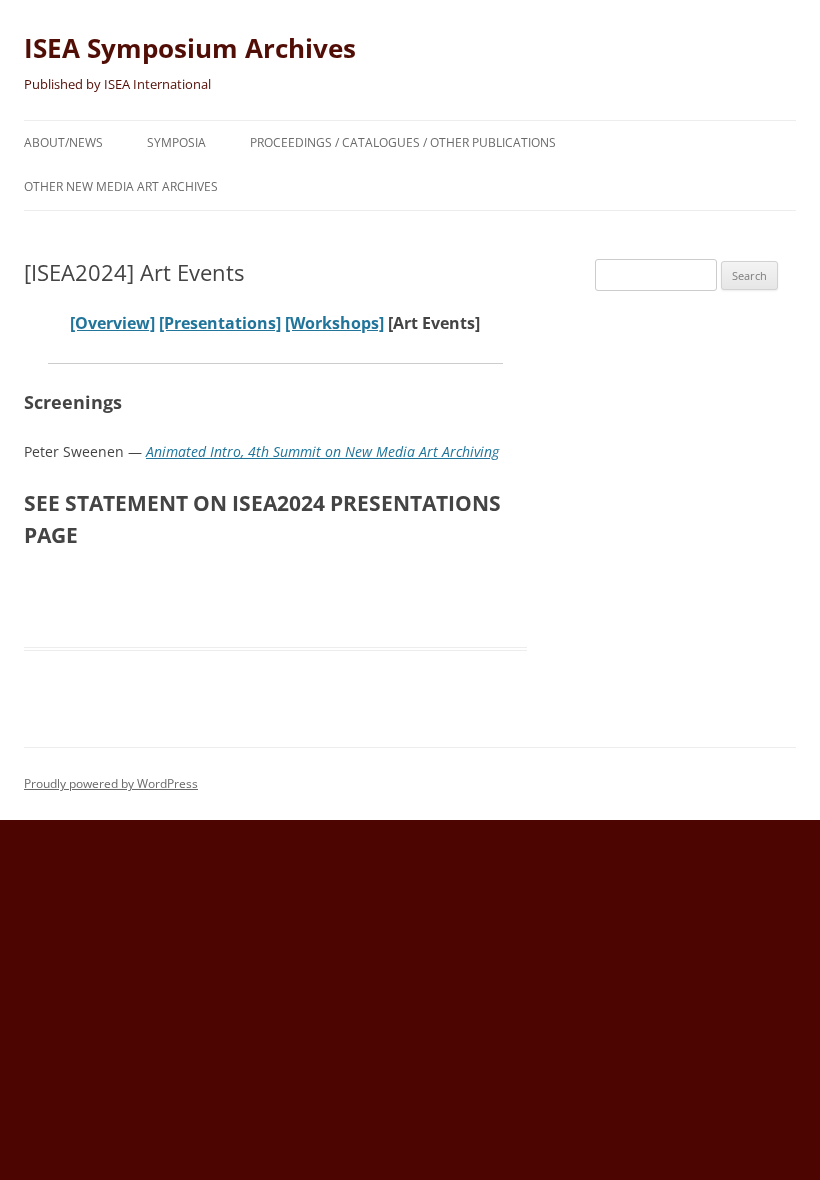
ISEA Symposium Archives (190, 48)
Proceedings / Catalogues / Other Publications (403, 142)
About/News (63, 142)
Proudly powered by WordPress (111, 783)
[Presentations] (220, 323)
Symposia (176, 142)
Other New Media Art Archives (121, 186)
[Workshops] (334, 323)
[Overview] (112, 323)
